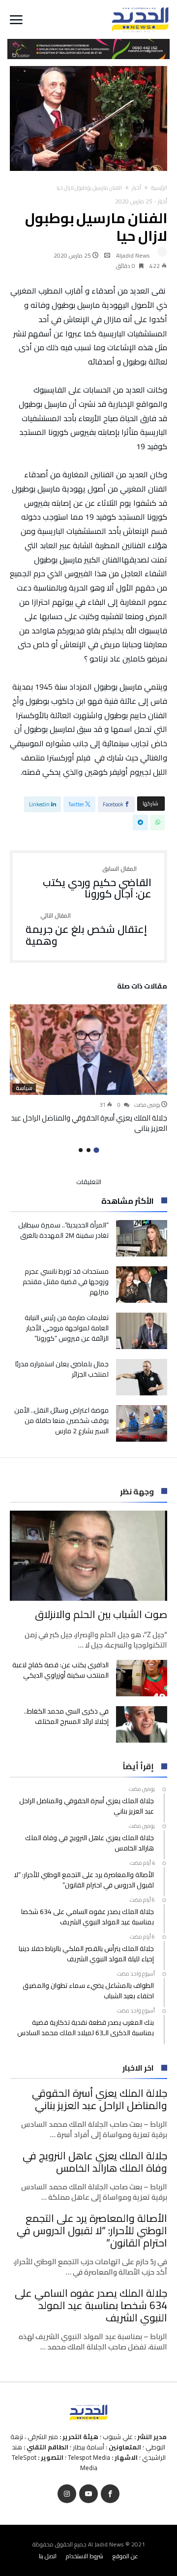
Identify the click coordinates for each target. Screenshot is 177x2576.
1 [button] (96, 1150)
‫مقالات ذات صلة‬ (142, 988)
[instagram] (67, 2494)
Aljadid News (133, 255)
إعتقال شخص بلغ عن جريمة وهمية (86, 930)
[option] (88, 1069)
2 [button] (88, 1150)
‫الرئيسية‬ (159, 188)
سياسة (24, 1088)
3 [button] (81, 1150)
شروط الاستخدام (85, 2556)
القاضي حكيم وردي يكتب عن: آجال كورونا (97, 883)
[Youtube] (88, 2494)
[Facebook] (110, 2494)
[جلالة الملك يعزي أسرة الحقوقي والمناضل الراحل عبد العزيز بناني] (88, 1050)
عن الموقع (125, 2556)
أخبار (136, 188)
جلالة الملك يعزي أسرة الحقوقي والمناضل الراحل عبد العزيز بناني (89, 1123)
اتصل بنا (48, 2556)
